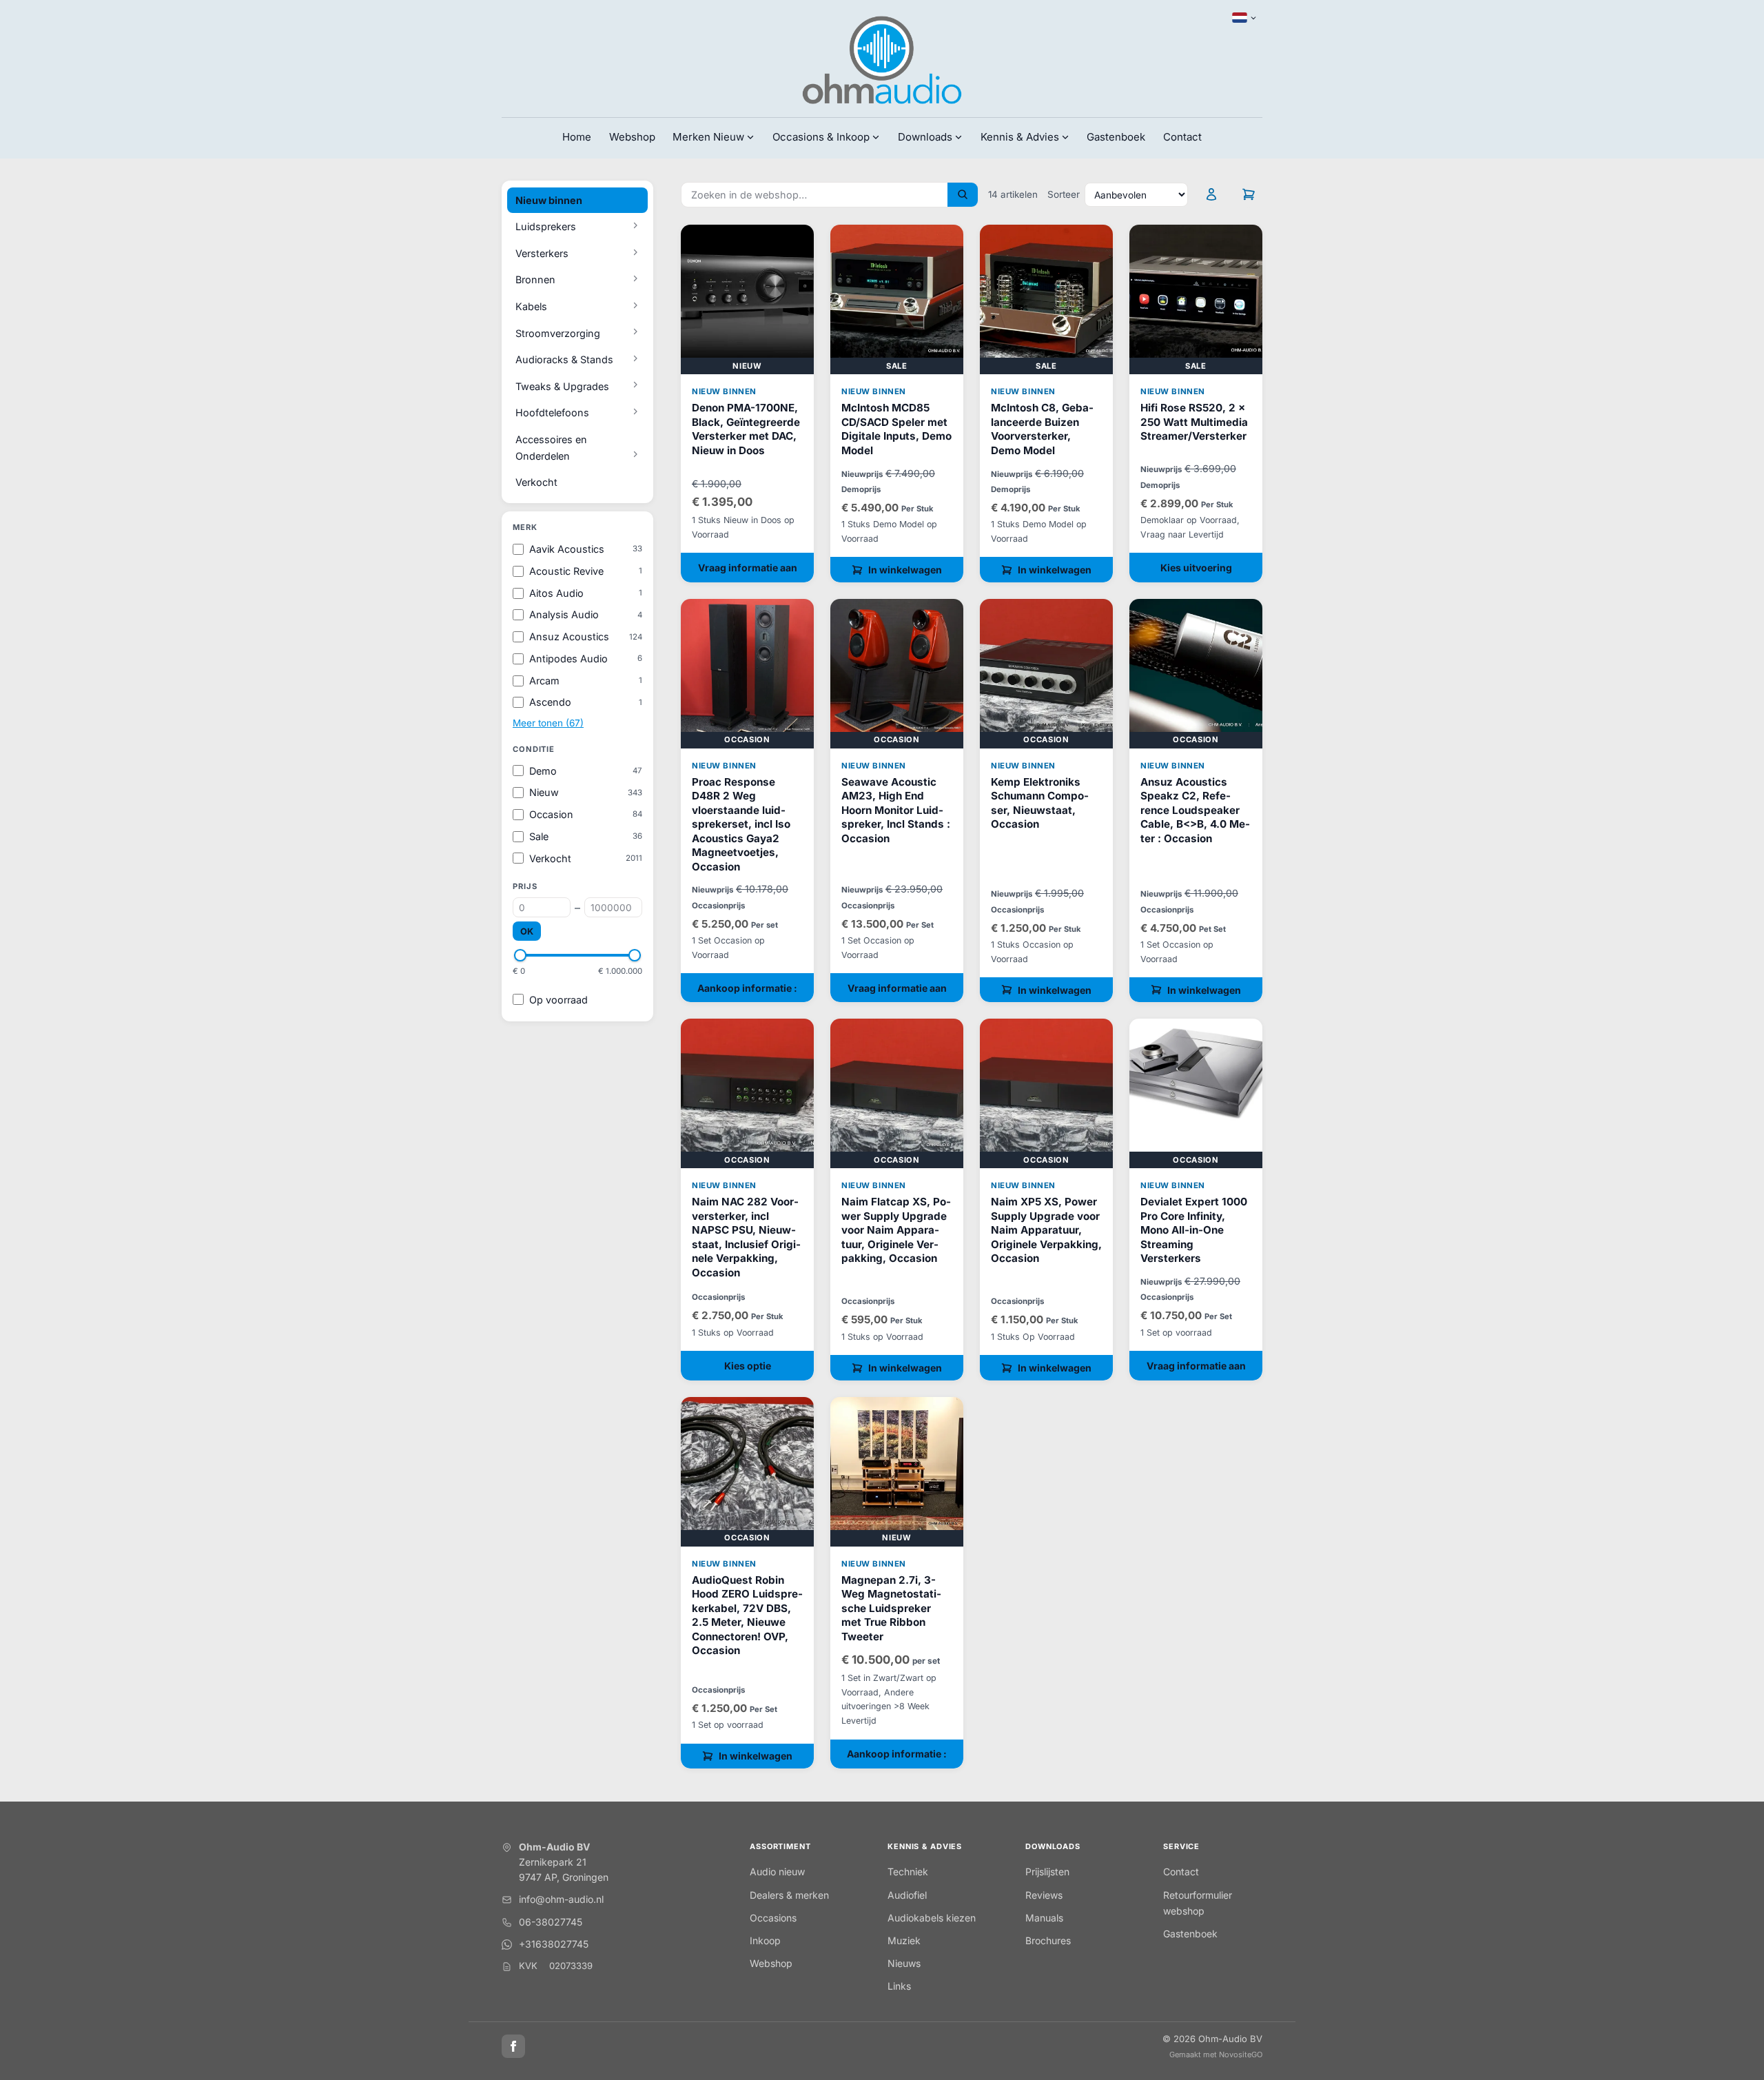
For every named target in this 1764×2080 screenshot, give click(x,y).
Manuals (1044, 1918)
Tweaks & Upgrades (562, 386)
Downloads (1053, 1846)
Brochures (1048, 1940)
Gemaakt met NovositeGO (1216, 2054)
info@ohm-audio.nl (561, 1899)
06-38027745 (551, 1922)
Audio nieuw (777, 1872)
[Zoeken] (963, 195)
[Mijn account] (1211, 194)
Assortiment (780, 1846)
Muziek (904, 1940)
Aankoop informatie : (747, 988)
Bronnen (535, 279)
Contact (1182, 137)
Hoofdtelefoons (552, 412)
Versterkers (542, 253)
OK (527, 931)
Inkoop (765, 1940)
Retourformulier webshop (1198, 1903)
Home (577, 137)
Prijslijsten (1047, 1872)
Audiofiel (907, 1895)
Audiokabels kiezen (932, 1918)
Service (1181, 1846)
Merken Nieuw (708, 137)
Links (899, 1986)
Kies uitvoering (1196, 568)
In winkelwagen (905, 570)
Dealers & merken (789, 1895)
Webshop (632, 137)
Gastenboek (1116, 137)
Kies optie (748, 1366)
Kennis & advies (925, 1846)
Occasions (773, 1918)
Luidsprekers (546, 226)
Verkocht (536, 482)
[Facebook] (513, 2046)
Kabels (531, 306)
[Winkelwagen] (1249, 194)
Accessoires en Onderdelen (551, 448)
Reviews (1044, 1895)
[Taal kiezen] (1244, 18)
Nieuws (904, 1963)
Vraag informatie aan (748, 568)
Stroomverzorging (558, 333)
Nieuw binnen (549, 200)
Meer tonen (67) (548, 723)
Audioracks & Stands (564, 359)
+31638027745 (554, 1944)
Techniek (908, 1872)
